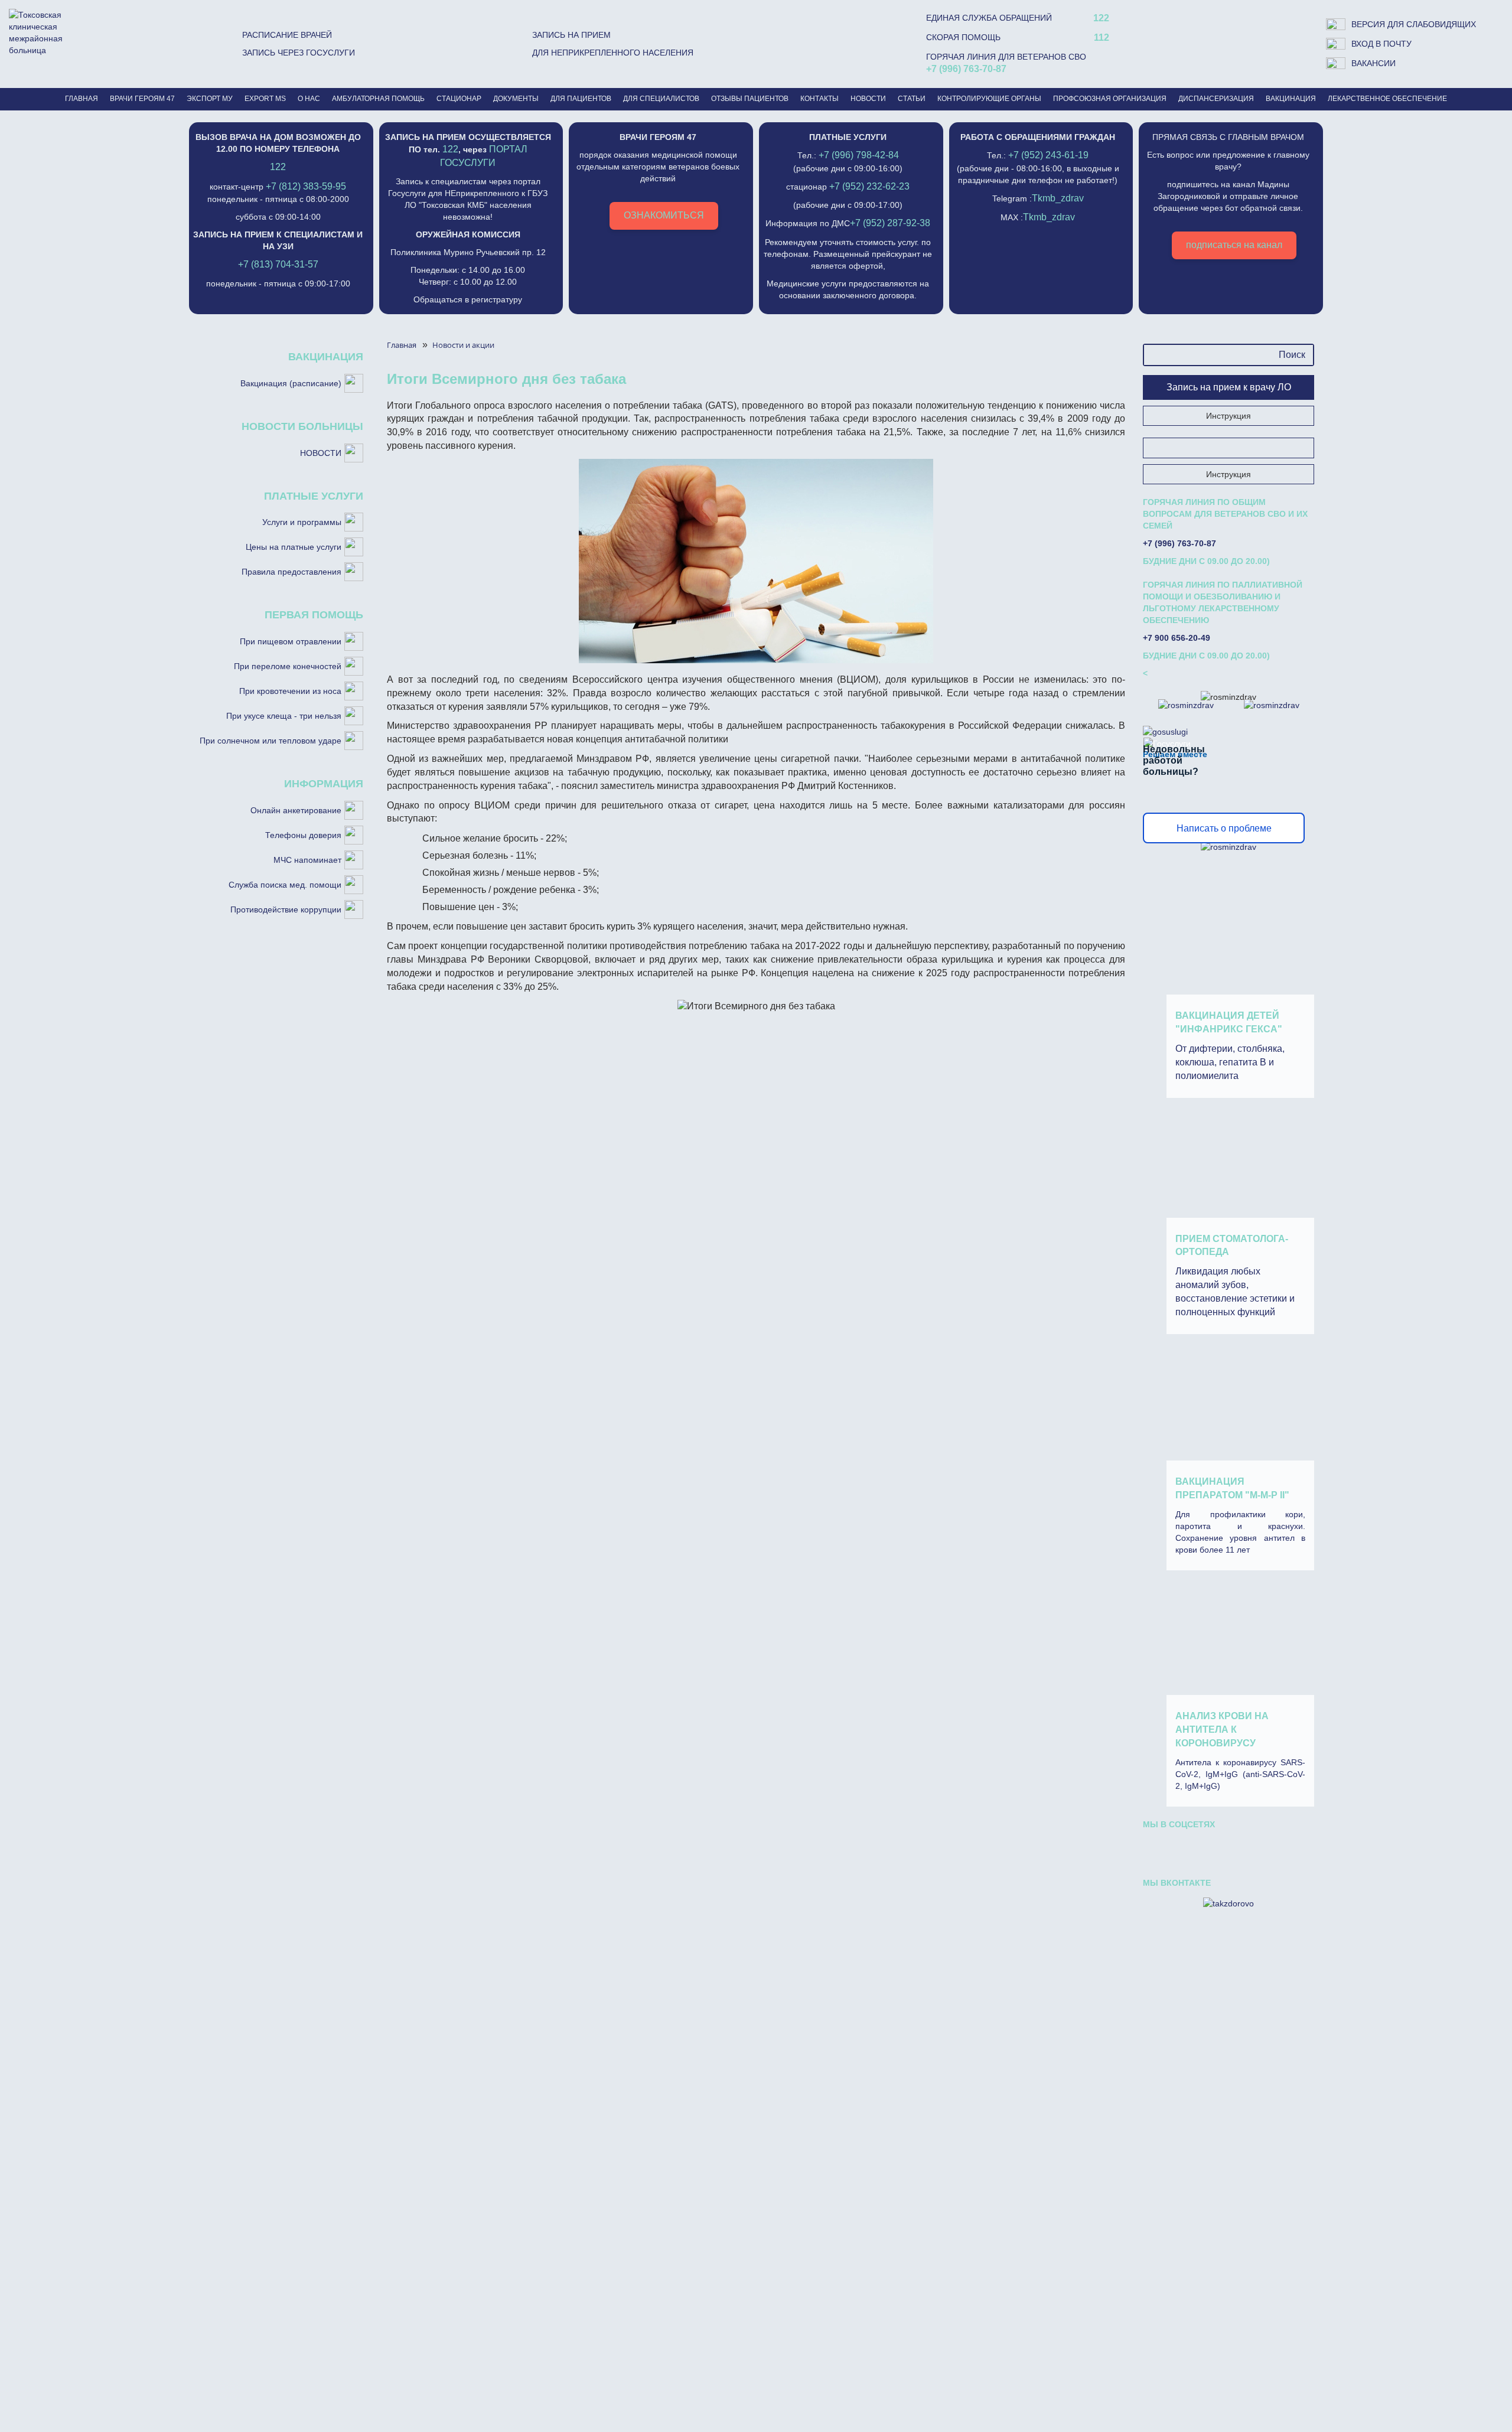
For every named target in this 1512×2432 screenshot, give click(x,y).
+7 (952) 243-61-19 (1048, 155)
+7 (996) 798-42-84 (859, 155)
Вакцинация (1291, 99)
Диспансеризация (1216, 99)
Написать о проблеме (1224, 828)
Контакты (819, 99)
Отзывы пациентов (750, 99)
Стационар (459, 99)
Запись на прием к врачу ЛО (1229, 387)
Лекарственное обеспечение (1387, 99)
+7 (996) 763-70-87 (966, 69)
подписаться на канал (1234, 245)
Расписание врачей (287, 35)
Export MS (265, 99)
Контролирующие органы (989, 99)
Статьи (912, 99)
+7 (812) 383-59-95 (306, 186)
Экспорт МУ (210, 99)
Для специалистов (661, 99)
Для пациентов (581, 99)
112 (1102, 38)
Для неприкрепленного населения (613, 53)
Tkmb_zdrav (1058, 198)
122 (1101, 18)
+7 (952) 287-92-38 (890, 223)
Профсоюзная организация (1110, 99)
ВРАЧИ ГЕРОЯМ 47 (142, 99)
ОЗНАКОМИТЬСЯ (664, 215)
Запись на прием (571, 35)
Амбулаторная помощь (378, 99)
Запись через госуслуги (299, 53)
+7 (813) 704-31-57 (278, 264)
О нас (309, 99)
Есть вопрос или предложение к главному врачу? (1228, 191)
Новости (868, 99)
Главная (82, 99)
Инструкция (1228, 416)
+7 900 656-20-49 (1177, 638)
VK (1162, 1849)
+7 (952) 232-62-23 (869, 186)
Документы (516, 99)
